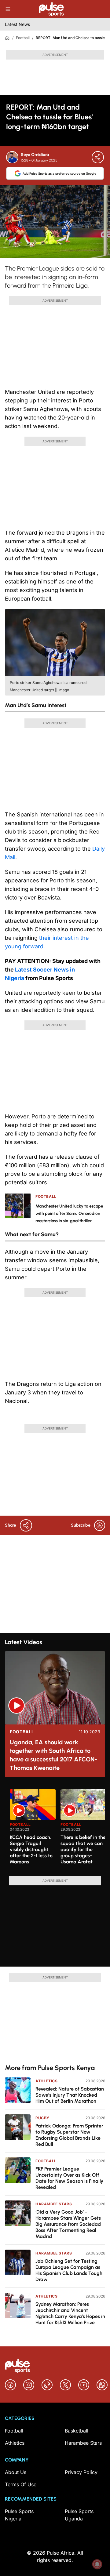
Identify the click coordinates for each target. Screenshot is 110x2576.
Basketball (77, 2431)
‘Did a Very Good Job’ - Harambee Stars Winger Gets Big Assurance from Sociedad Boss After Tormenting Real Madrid (68, 2224)
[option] (33, 1830)
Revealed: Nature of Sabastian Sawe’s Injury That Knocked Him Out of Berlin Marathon (70, 2095)
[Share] (98, 157)
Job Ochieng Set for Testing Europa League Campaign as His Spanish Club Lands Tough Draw (69, 2270)
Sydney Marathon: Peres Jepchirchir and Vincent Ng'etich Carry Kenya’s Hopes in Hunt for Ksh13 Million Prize (70, 2313)
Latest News (17, 24)
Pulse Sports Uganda (79, 2515)
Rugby (42, 2118)
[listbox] (57, 1829)
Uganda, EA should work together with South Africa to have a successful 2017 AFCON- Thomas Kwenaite (53, 1755)
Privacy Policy (81, 2472)
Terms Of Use (21, 2484)
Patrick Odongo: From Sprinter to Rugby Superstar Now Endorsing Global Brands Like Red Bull (69, 2135)
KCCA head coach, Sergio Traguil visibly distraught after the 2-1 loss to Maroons (31, 1849)
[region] (55, 1829)
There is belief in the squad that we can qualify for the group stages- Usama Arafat (83, 1849)
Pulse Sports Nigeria (19, 2515)
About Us (16, 2472)
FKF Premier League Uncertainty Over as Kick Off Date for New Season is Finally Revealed (69, 2178)
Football (23, 38)
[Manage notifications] (97, 2564)
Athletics (46, 2081)
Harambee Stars (54, 2204)
